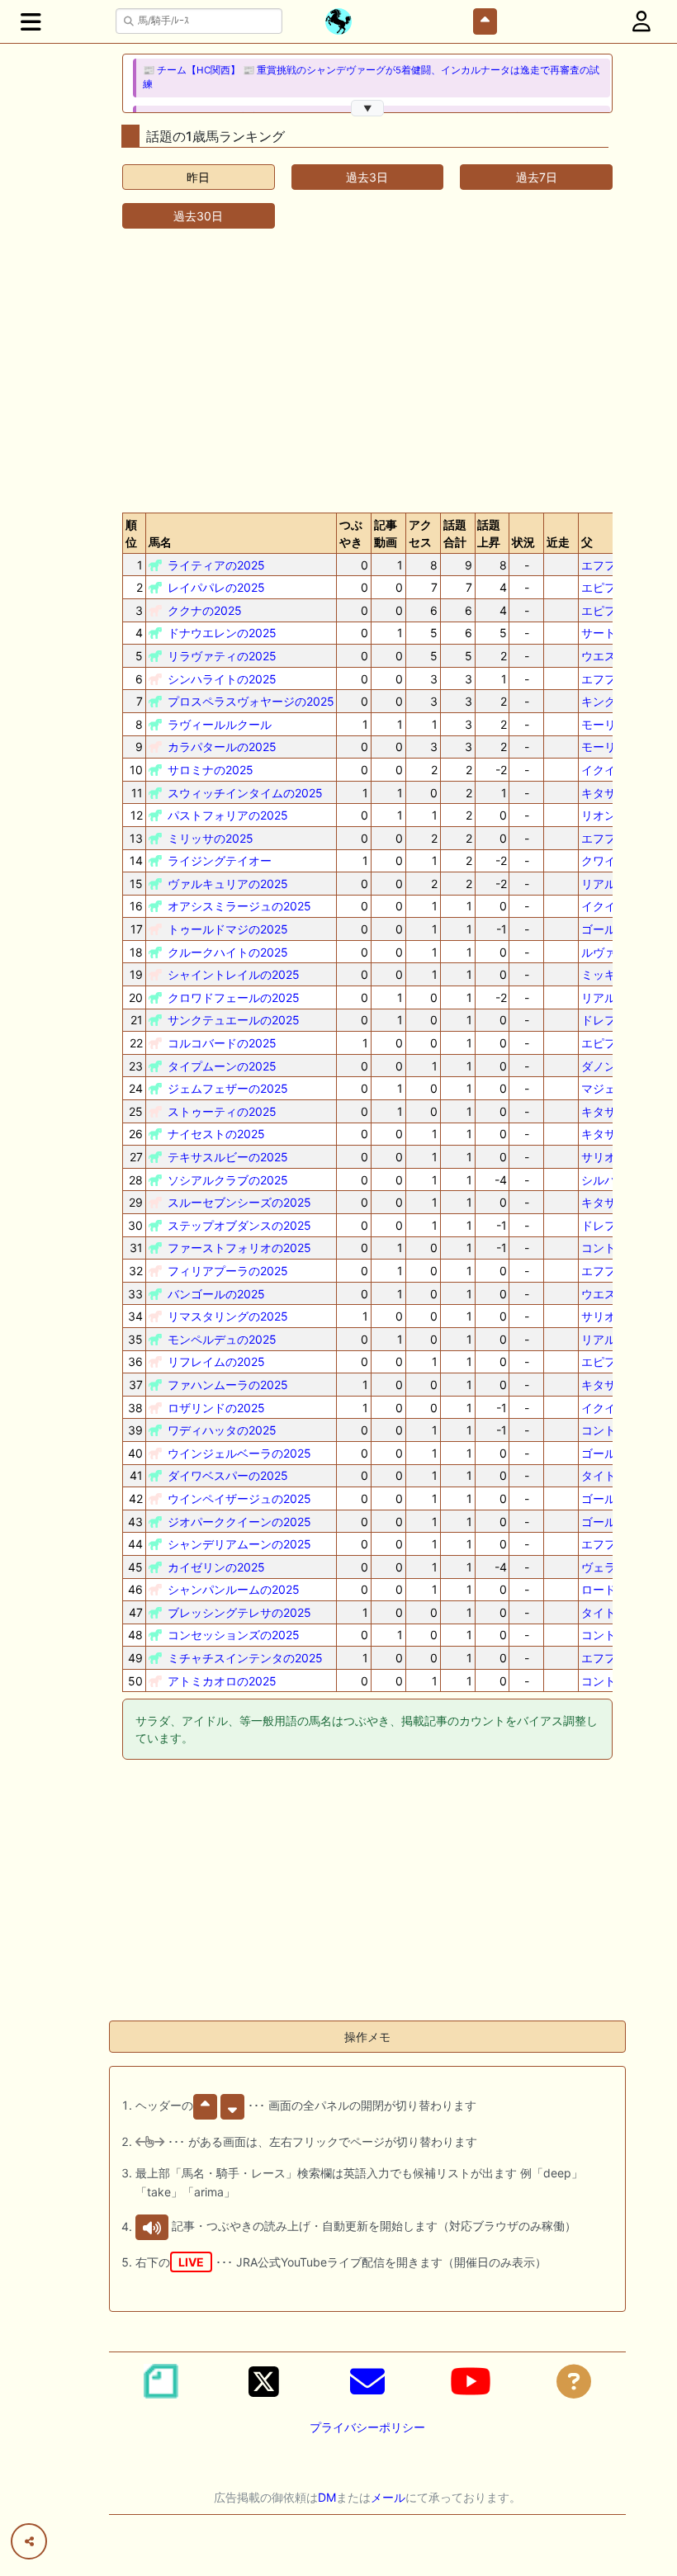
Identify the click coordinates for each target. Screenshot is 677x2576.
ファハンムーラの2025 (228, 1385)
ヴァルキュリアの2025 (228, 884)
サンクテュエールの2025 (234, 1020)
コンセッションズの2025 (234, 1635)
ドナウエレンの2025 (222, 633)
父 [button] (587, 542)
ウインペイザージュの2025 (239, 1498)
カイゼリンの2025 (216, 1567)
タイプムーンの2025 (222, 1066)
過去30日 (198, 216)
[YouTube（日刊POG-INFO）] (471, 2381)
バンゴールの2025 (216, 1294)
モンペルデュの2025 (222, 1339)
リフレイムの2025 (216, 1361)
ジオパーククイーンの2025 (239, 1522)
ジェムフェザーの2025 (228, 1088)
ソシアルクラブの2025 (228, 1180)
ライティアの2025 (216, 565)
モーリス (604, 724)
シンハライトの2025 (222, 679)
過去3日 (367, 177)
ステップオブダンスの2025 (239, 1225)
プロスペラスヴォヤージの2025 (251, 701)
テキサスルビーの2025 (228, 1157)
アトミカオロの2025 (222, 1681)
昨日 (198, 177)
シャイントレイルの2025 (234, 974)
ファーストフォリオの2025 (239, 1248)
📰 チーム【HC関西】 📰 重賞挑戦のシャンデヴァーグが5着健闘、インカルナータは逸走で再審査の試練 (371, 77)
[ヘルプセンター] (574, 2381)
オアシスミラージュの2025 (239, 906)
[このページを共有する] (29, 2541)
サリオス (604, 1157)
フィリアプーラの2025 (228, 1271)
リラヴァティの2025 (222, 656)
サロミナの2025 (211, 770)
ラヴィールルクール (220, 724)
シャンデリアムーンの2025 (239, 1544)
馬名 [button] (160, 542)
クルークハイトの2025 (228, 952)
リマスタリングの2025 (228, 1316)
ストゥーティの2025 (222, 1111)
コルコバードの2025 (222, 1043)
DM (327, 2497)
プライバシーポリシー (367, 2427)
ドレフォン (610, 1020)
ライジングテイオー (220, 860)
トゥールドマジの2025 (228, 929)
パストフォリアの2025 (228, 815)
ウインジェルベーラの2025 (239, 1453)
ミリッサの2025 (211, 838)
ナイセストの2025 (216, 1134)
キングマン (610, 701)
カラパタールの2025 (222, 747)
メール (388, 2497)
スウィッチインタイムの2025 (245, 793)
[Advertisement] (367, 371)
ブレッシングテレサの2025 (239, 1612)
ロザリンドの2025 (216, 1408)
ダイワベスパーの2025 (228, 1475)
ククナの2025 (205, 610)
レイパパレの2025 (216, 587)
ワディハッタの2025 (222, 1430)
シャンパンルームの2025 (234, 1589)
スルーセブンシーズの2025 (239, 1202)
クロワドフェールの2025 (234, 997)
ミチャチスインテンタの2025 (245, 1658)
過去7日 (537, 177)
